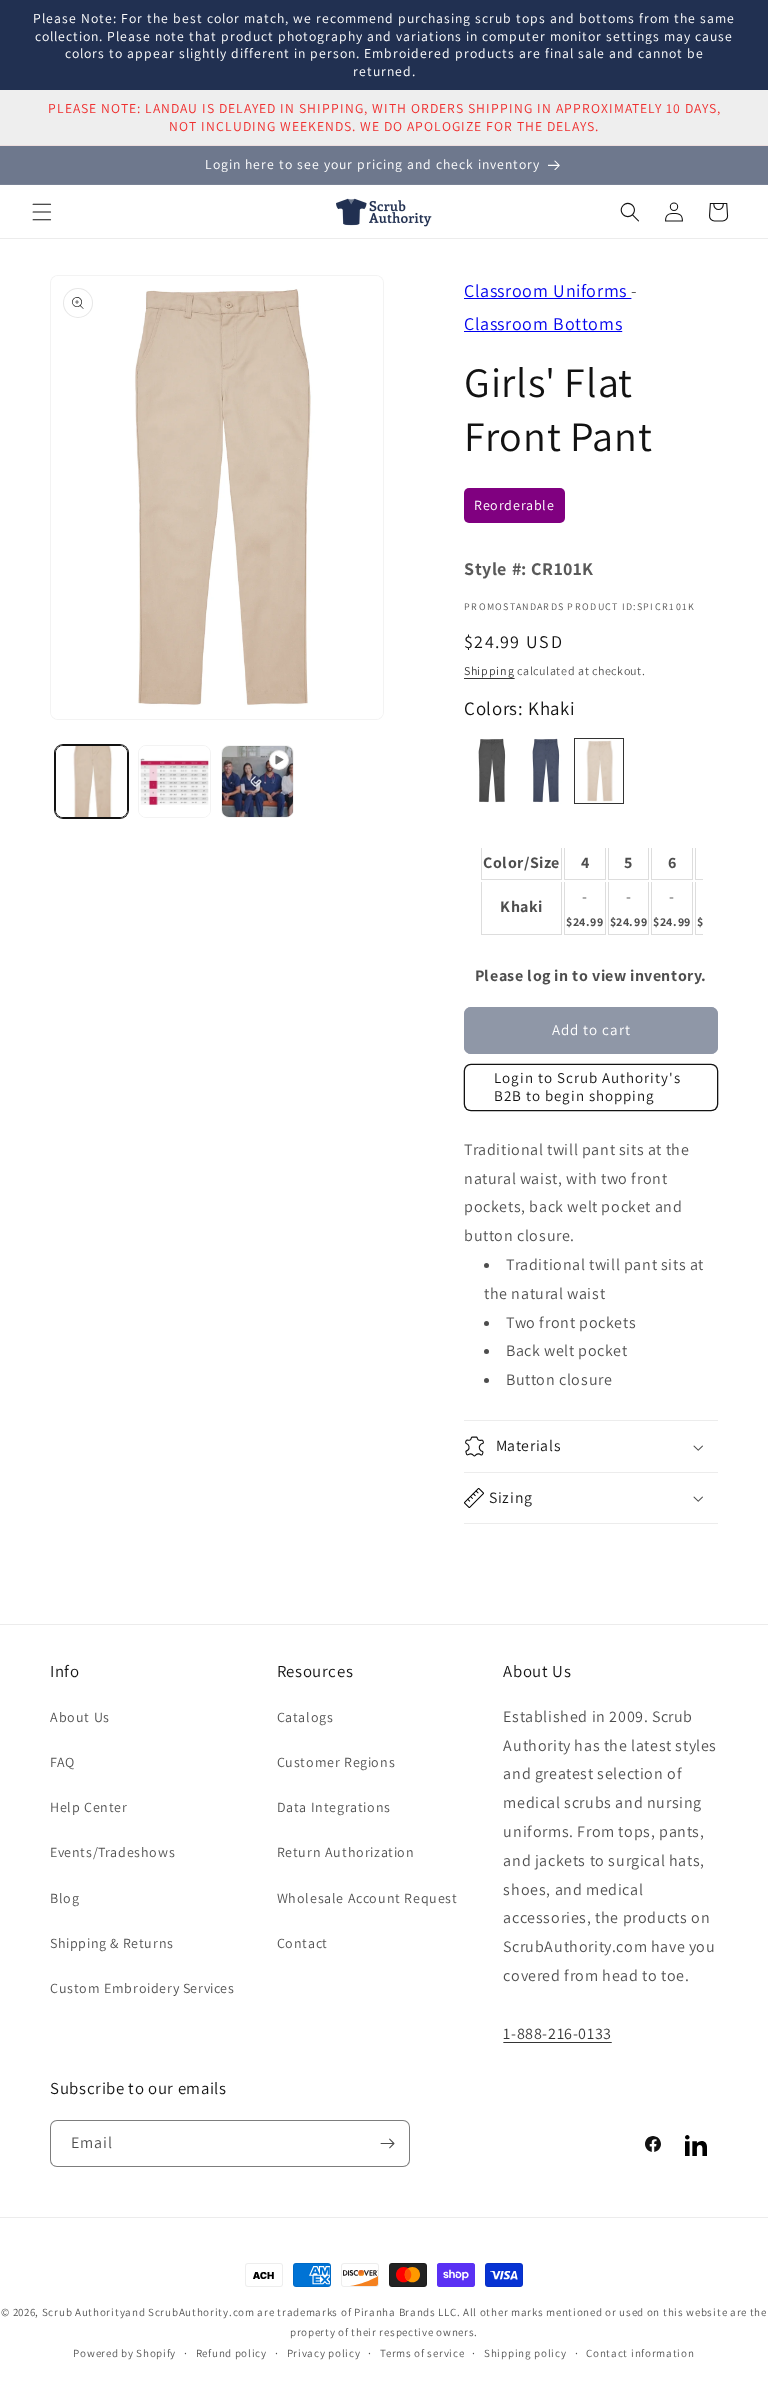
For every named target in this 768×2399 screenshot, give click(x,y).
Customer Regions (336, 1762)
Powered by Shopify (124, 2353)
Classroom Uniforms (547, 290)
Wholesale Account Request (367, 1898)
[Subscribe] (387, 2143)
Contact (302, 1943)
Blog (64, 1898)
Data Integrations (334, 1807)
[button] (42, 212)
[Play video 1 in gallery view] (257, 781)
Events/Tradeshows (112, 1852)
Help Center (89, 1807)
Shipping (489, 670)
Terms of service (422, 2353)
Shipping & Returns (112, 1943)
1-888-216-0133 (557, 2033)
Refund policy (231, 2353)
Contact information (640, 2353)
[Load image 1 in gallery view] (91, 781)
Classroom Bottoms (543, 323)
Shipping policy (525, 2353)
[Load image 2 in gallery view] (174, 781)
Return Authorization (346, 1852)
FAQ (62, 1762)
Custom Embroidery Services (142, 1988)
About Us (80, 1717)
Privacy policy (324, 2353)
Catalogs (305, 1717)
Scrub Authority (84, 2312)
